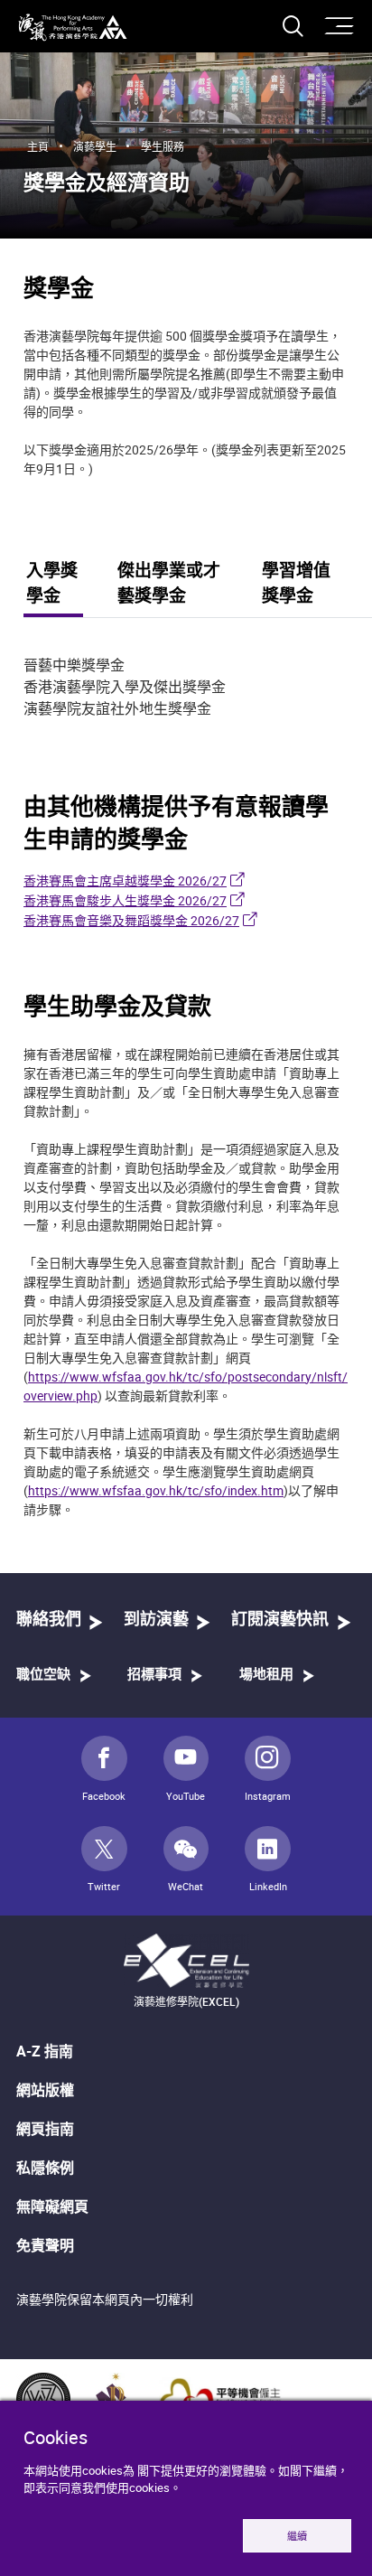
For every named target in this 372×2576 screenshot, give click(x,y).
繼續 (297, 2536)
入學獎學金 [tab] (52, 585)
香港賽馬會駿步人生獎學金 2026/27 (125, 900)
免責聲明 (45, 2245)
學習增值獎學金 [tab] (296, 585)
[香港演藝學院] (73, 28)
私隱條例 (45, 2168)
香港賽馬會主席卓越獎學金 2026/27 (125, 881)
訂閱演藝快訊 (280, 1620)
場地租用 (266, 1675)
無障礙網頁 (52, 2206)
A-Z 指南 (45, 2051)
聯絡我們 (49, 1620)
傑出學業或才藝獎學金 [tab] (169, 585)
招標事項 (154, 1675)
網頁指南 (45, 2129)
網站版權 (45, 2090)
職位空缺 (43, 1675)
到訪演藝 (156, 1620)
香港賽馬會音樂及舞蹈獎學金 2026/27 (131, 920)
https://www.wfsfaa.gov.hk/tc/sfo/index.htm (156, 1490)
